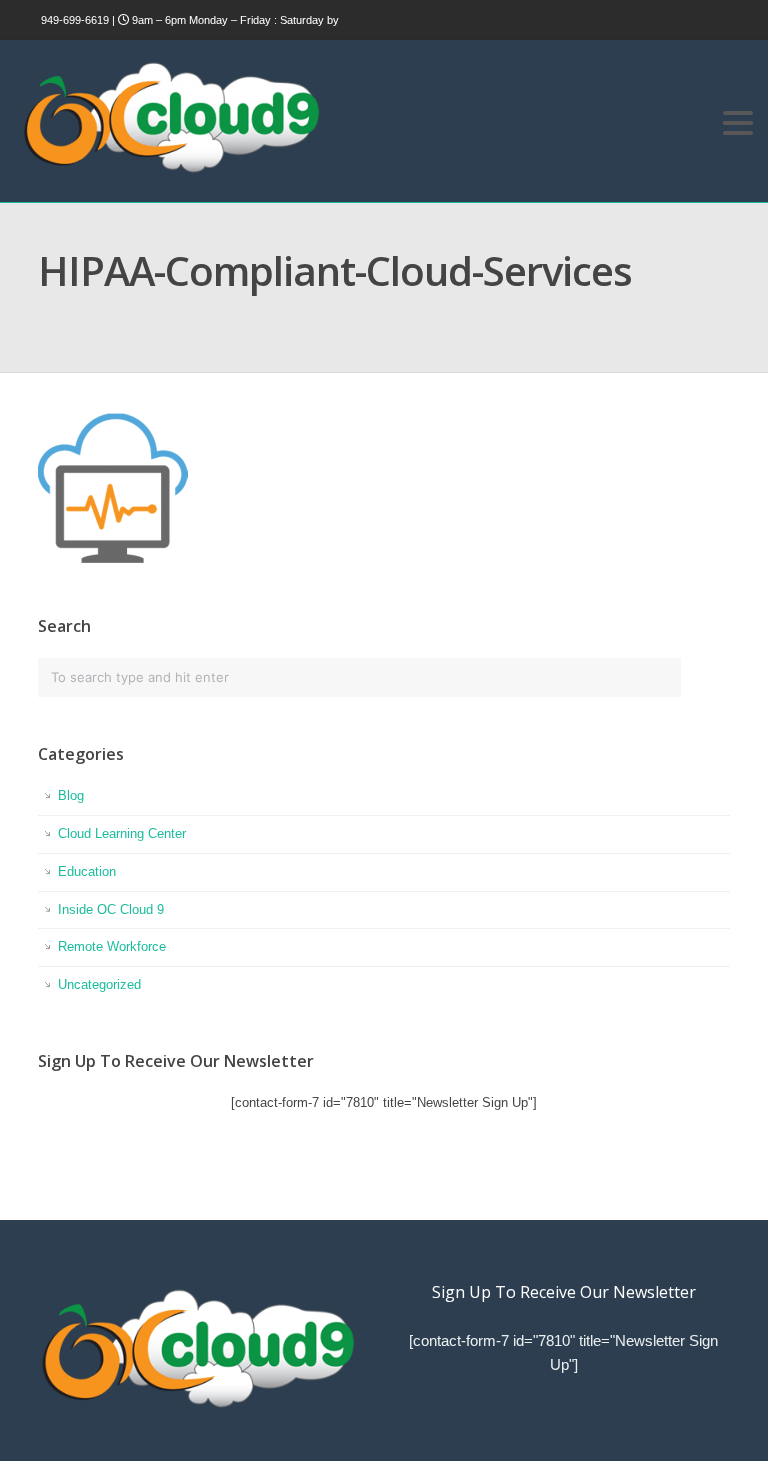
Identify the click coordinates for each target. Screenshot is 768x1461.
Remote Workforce (112, 946)
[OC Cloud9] (170, 169)
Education (87, 871)
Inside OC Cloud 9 (111, 909)
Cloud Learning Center (122, 833)
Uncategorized (99, 984)
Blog (71, 795)
